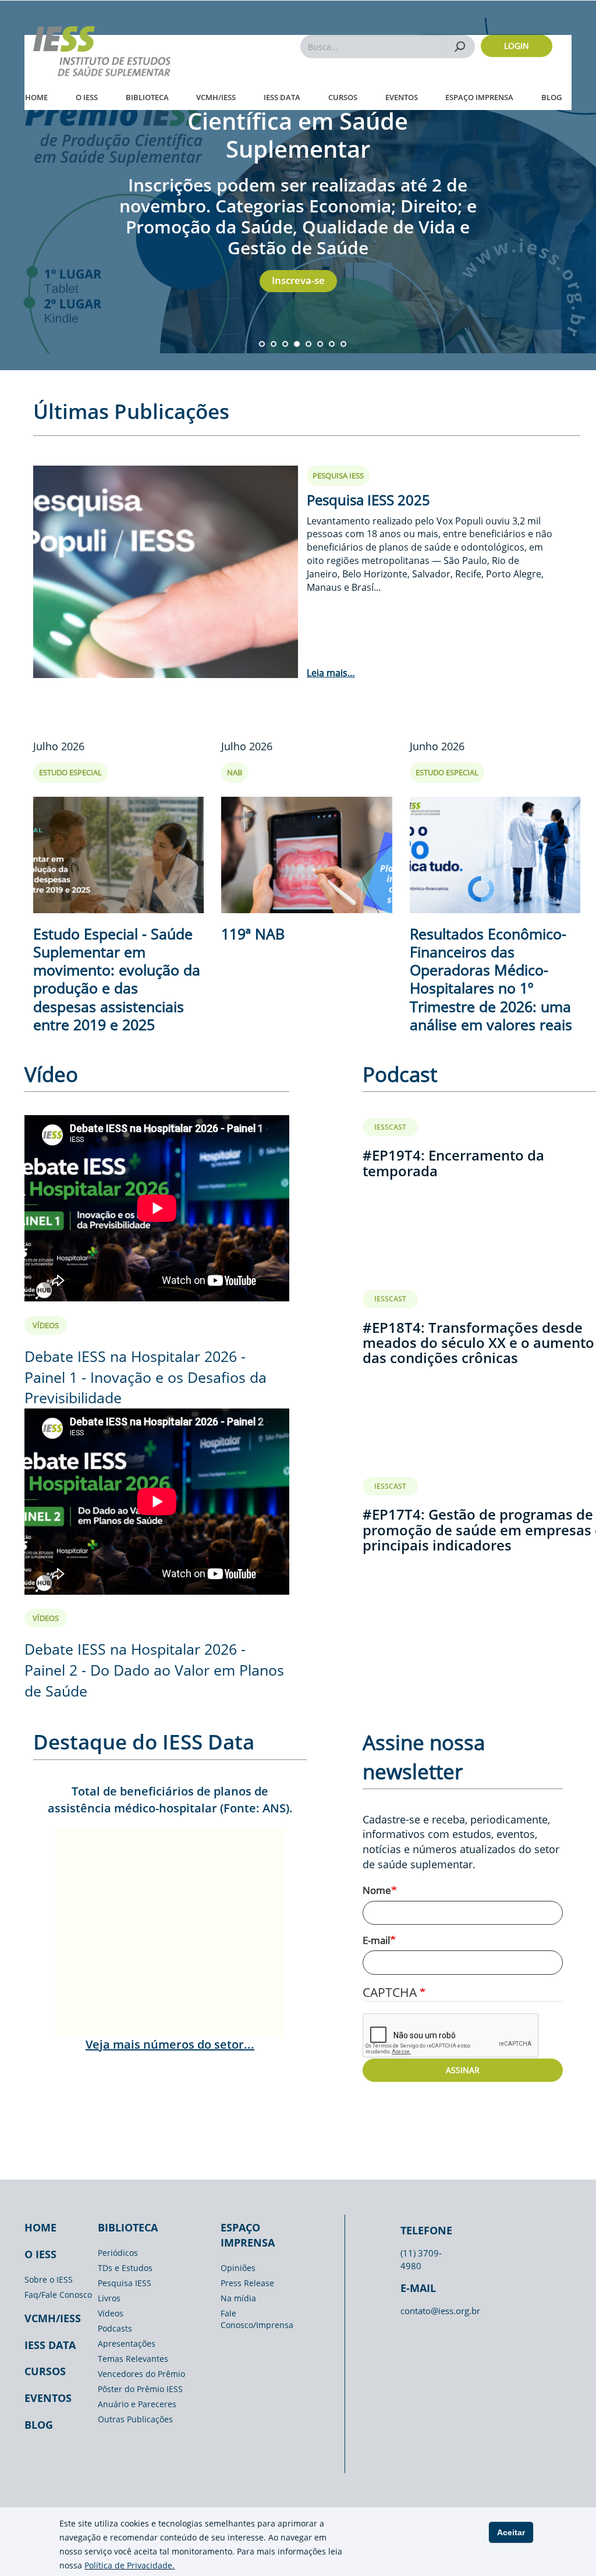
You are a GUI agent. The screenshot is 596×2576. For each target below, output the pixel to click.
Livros (109, 2298)
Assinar (463, 2070)
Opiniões (238, 2268)
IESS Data (282, 97)
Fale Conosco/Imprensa (257, 2319)
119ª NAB (253, 934)
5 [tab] (308, 344)
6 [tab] (320, 344)
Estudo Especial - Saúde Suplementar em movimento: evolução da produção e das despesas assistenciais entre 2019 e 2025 (117, 979)
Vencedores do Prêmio (141, 2374)
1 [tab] (262, 344)
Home (36, 97)
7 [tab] (332, 344)
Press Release (247, 2283)
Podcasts (115, 2328)
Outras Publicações (135, 2419)
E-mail (376, 1940)
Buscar (460, 46)
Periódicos (118, 2253)
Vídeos (111, 2313)
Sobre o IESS (49, 2279)
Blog (551, 97)
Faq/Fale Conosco (58, 2295)
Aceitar (511, 2532)
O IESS (87, 97)
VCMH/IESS (216, 97)
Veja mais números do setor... (170, 2044)
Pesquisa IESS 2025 (368, 500)
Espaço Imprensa (479, 97)
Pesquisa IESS (125, 2283)
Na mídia (238, 2298)
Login (517, 46)
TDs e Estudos (125, 2268)
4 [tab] (297, 344)
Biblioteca (147, 97)
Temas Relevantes (133, 2359)
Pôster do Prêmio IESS (140, 2389)
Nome (377, 1890)
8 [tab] (343, 344)
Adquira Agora (298, 245)
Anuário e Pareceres (137, 2404)
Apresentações (127, 2343)
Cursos (343, 97)
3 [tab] (285, 344)
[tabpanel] (298, 185)
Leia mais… (331, 673)
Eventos (402, 97)
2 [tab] (274, 344)
